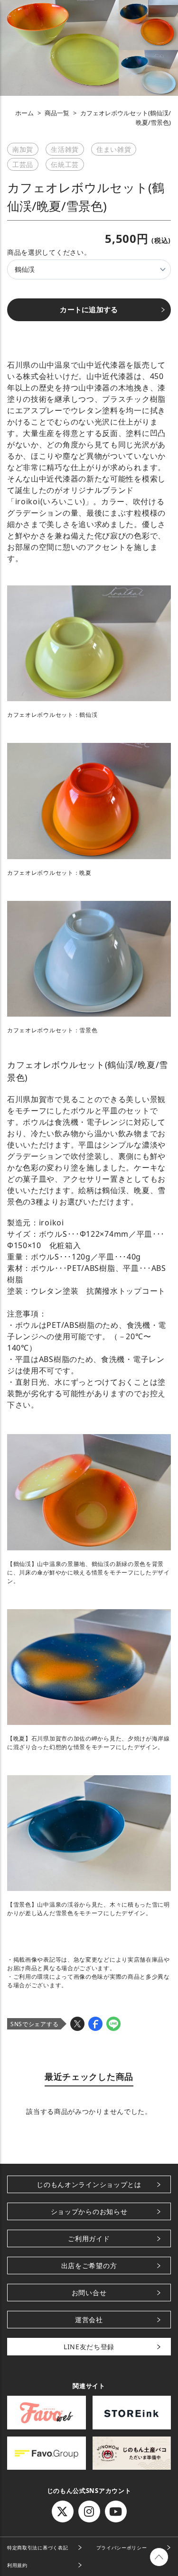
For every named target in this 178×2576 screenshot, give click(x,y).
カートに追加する (89, 310)
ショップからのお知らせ (89, 2211)
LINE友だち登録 (89, 2347)
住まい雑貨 (114, 149)
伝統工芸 (65, 164)
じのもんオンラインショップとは (89, 2184)
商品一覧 (57, 113)
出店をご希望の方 (89, 2266)
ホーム (24, 113)
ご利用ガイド (89, 2238)
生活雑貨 (65, 149)
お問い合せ (89, 2293)
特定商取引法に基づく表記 (37, 2548)
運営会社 (89, 2320)
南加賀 (23, 149)
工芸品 (23, 164)
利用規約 (17, 2565)
